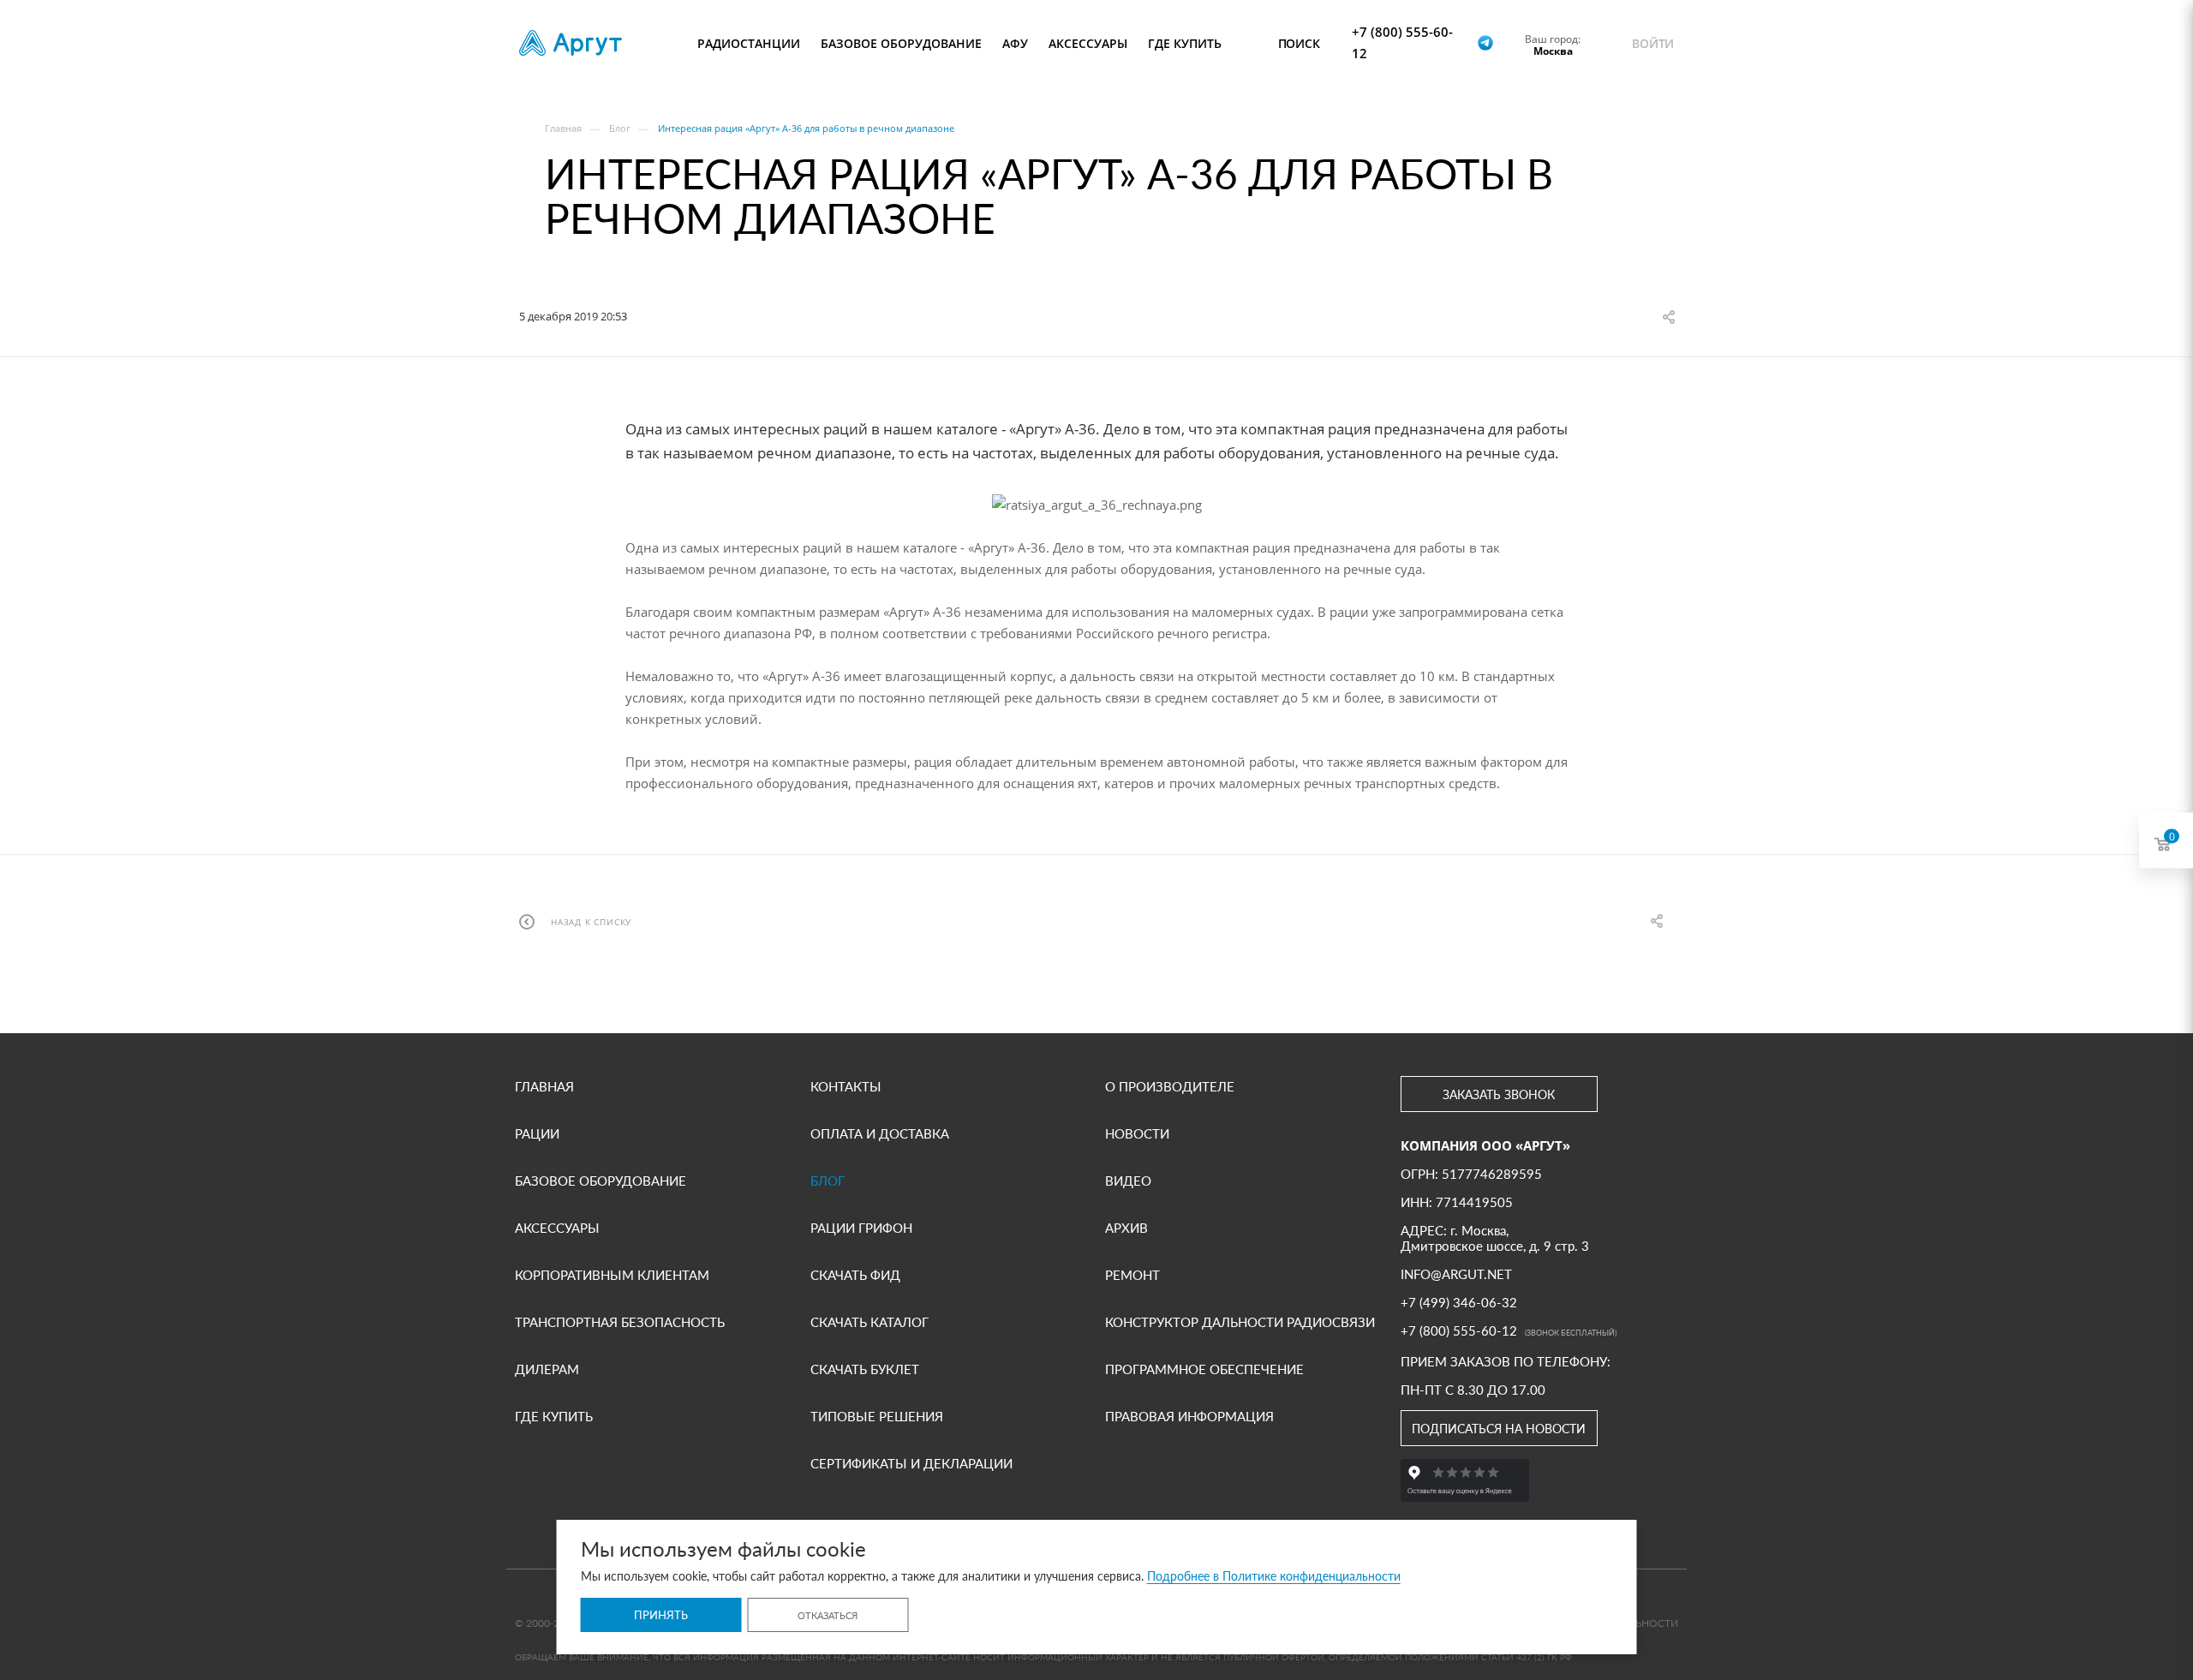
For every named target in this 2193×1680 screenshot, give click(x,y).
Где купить (554, 1416)
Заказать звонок (1499, 1094)
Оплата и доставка (880, 1133)
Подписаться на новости (1499, 1429)
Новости (1137, 1133)
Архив (1126, 1228)
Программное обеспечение (1204, 1369)
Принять (661, 1615)
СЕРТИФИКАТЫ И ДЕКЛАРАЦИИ (911, 1463)
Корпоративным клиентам (612, 1275)
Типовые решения (877, 1416)
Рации (537, 1133)
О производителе (1170, 1086)
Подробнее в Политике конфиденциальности (1274, 1576)
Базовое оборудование (601, 1181)
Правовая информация (1189, 1416)
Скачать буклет (865, 1369)
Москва (1553, 51)
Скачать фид (855, 1275)
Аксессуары (557, 1228)
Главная (544, 1086)
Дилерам (547, 1369)
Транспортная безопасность (620, 1322)
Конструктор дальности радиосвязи (1240, 1322)
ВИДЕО (1128, 1181)
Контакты (846, 1086)
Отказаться (828, 1615)
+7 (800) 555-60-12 (1402, 42)
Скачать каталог (869, 1322)
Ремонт (1132, 1275)
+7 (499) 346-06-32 (1459, 1302)
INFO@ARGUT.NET (1456, 1274)
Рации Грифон (861, 1228)
